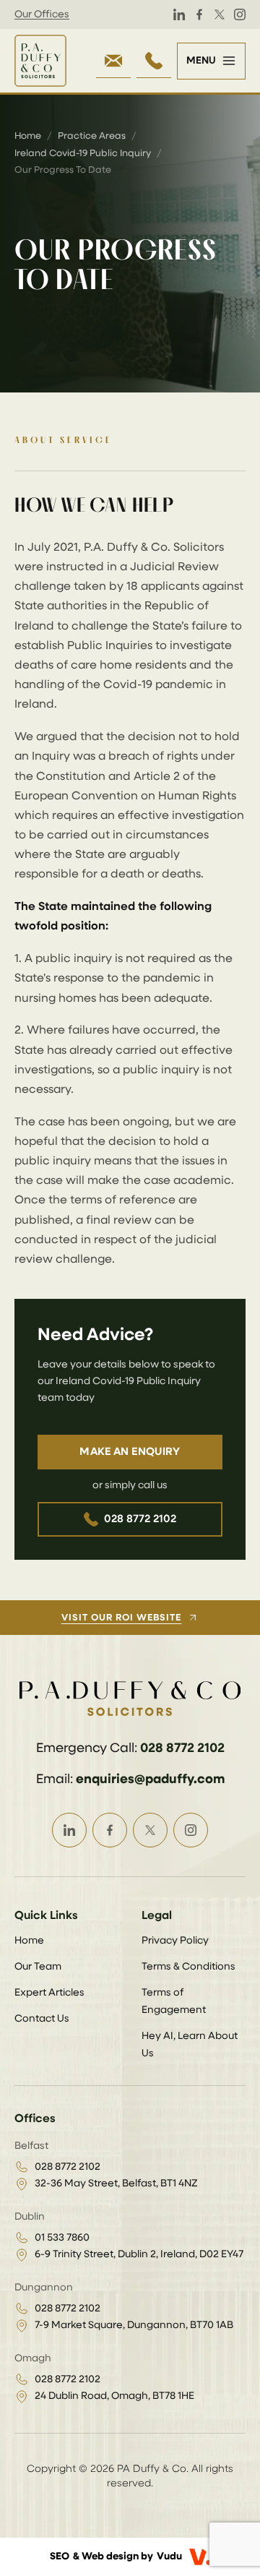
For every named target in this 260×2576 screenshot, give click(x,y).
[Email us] (113, 61)
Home (28, 136)
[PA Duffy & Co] (40, 61)
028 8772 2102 (140, 1519)
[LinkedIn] (179, 14)
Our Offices (42, 14)
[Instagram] (240, 14)
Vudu (169, 2556)
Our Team (38, 1967)
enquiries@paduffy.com (150, 1779)
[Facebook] (199, 14)
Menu (201, 61)
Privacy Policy (175, 1941)
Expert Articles (49, 1993)
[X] (220, 14)
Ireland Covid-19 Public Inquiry (83, 154)
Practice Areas (92, 136)
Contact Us (42, 2019)
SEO (60, 2556)
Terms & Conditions (188, 1967)
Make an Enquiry (130, 1452)
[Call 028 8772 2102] (154, 61)
